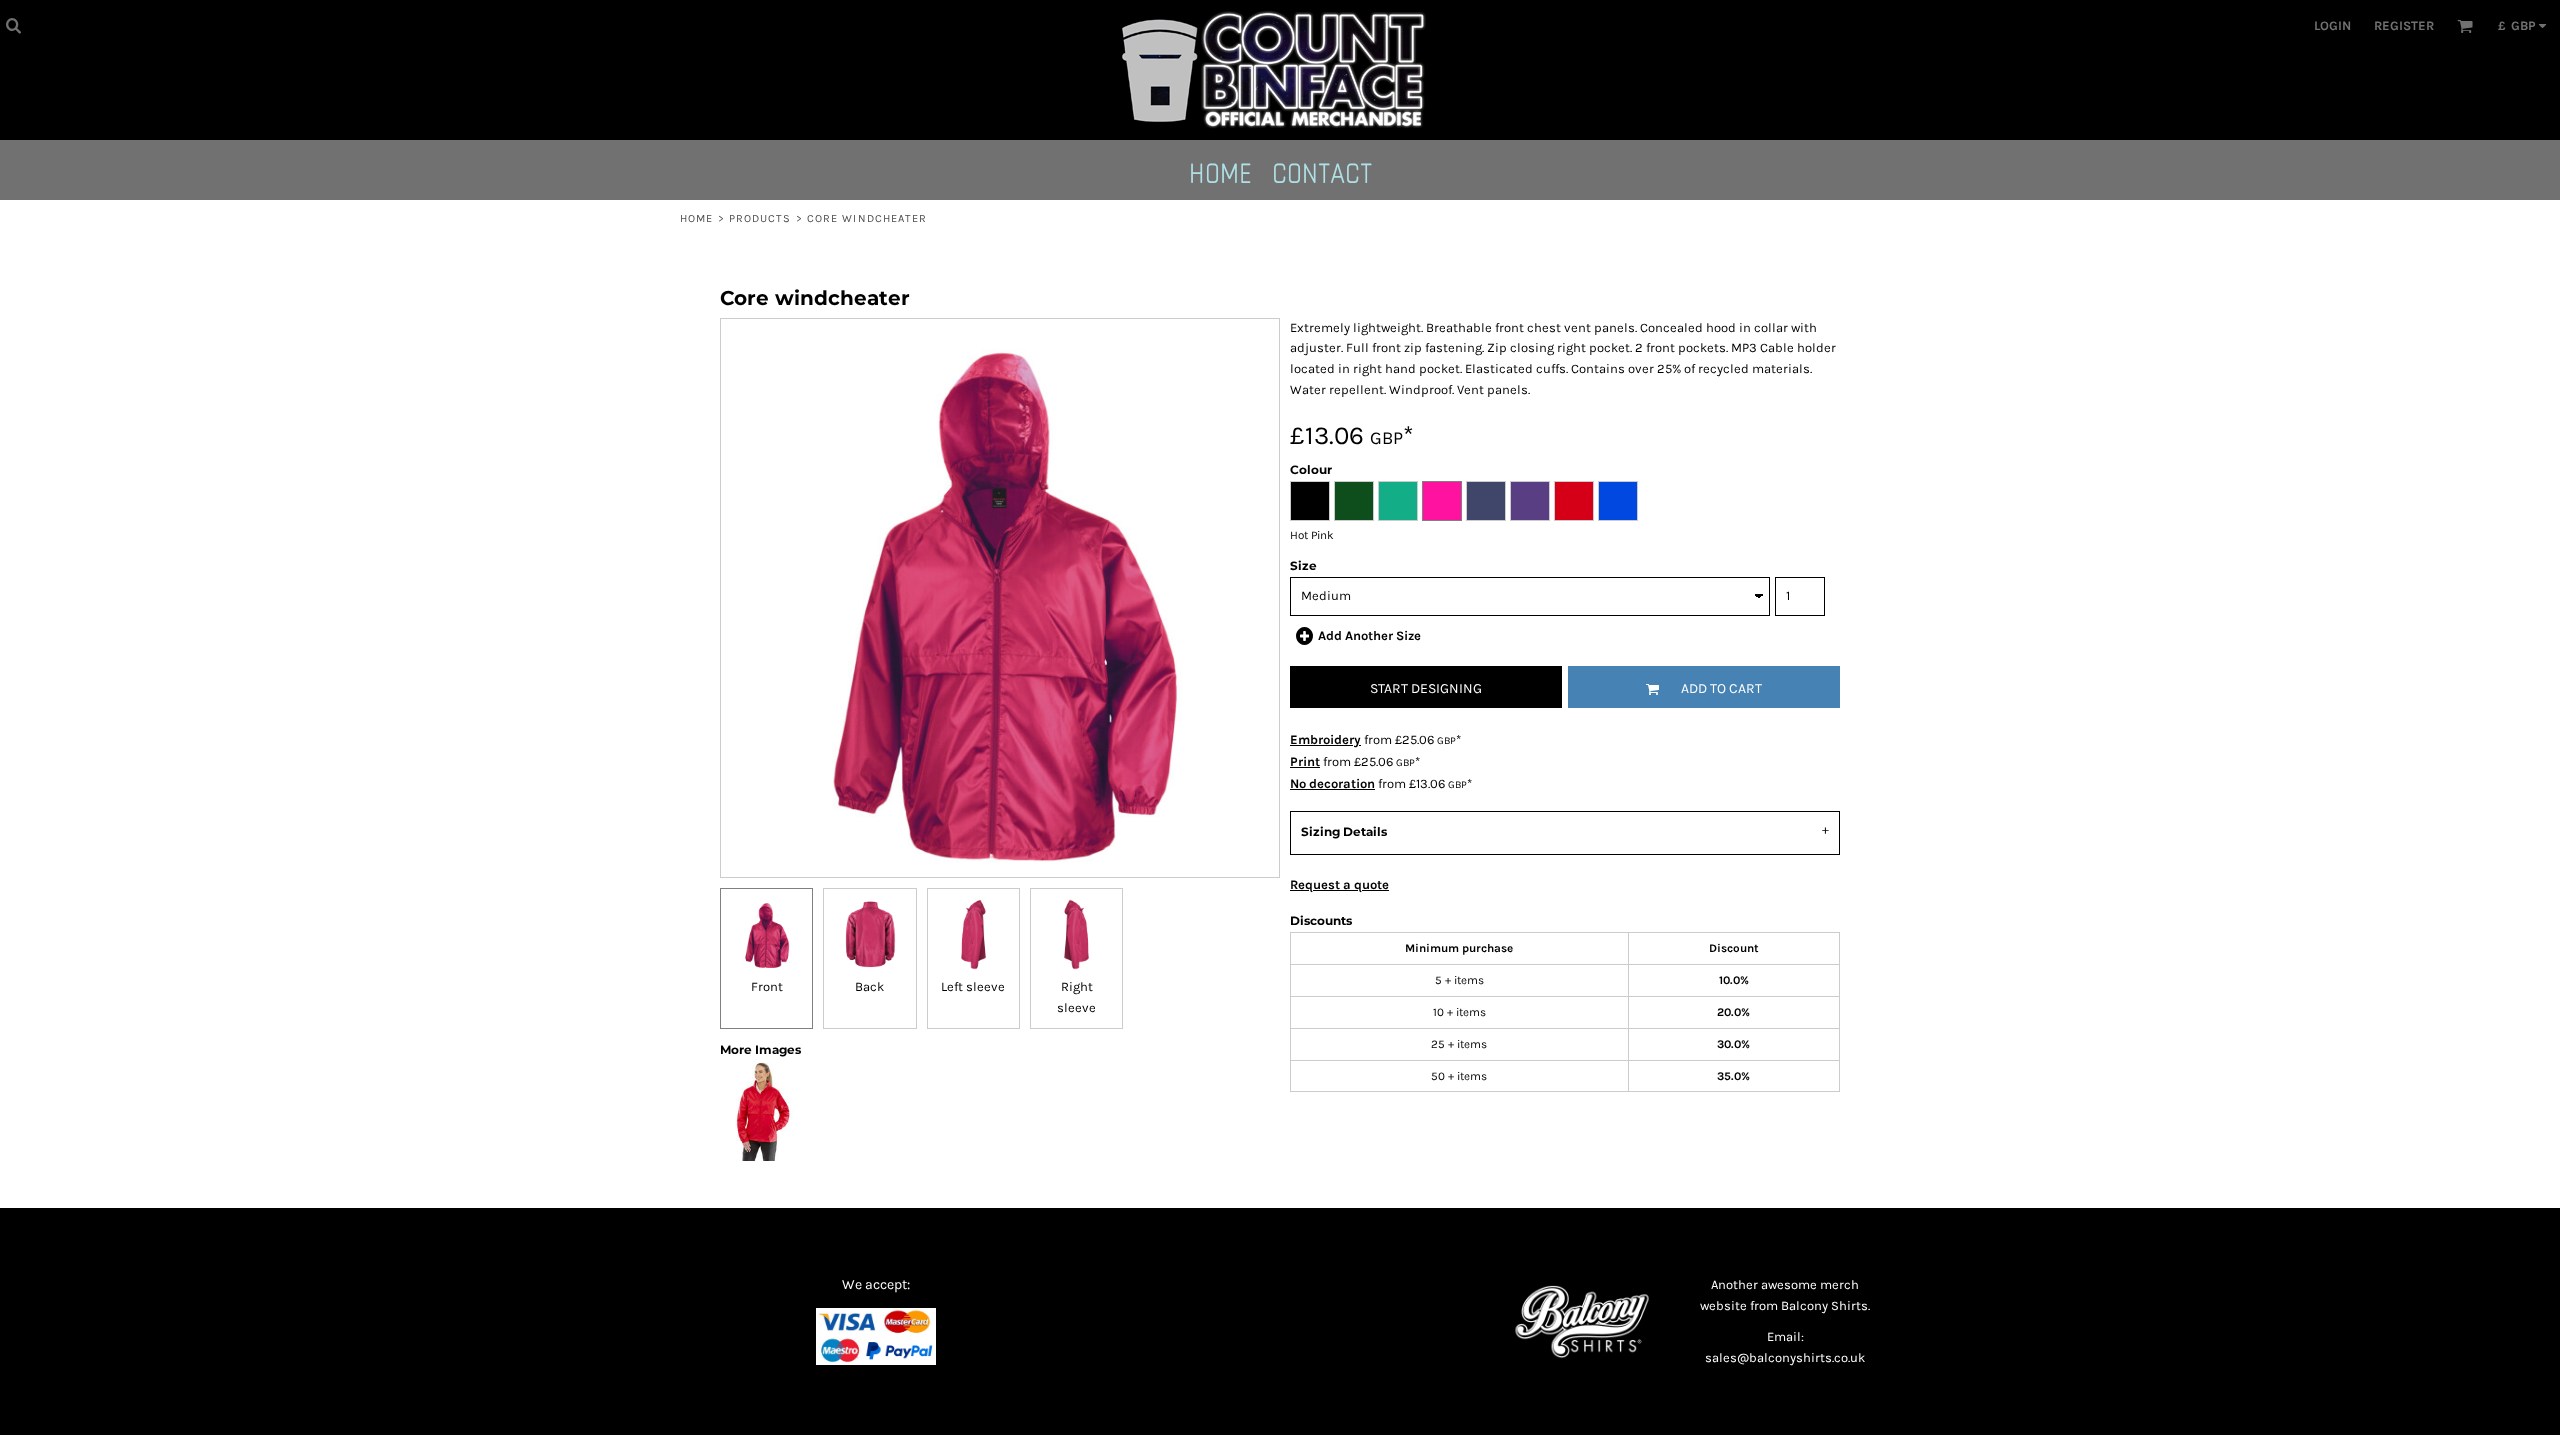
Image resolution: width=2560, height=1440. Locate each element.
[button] (13, 25)
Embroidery (1325, 739)
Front (767, 986)
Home (696, 218)
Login (2332, 25)
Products (760, 218)
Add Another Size (1369, 635)
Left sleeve (973, 986)
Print (1305, 761)
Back (869, 986)
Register (2404, 25)
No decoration (1332, 783)
